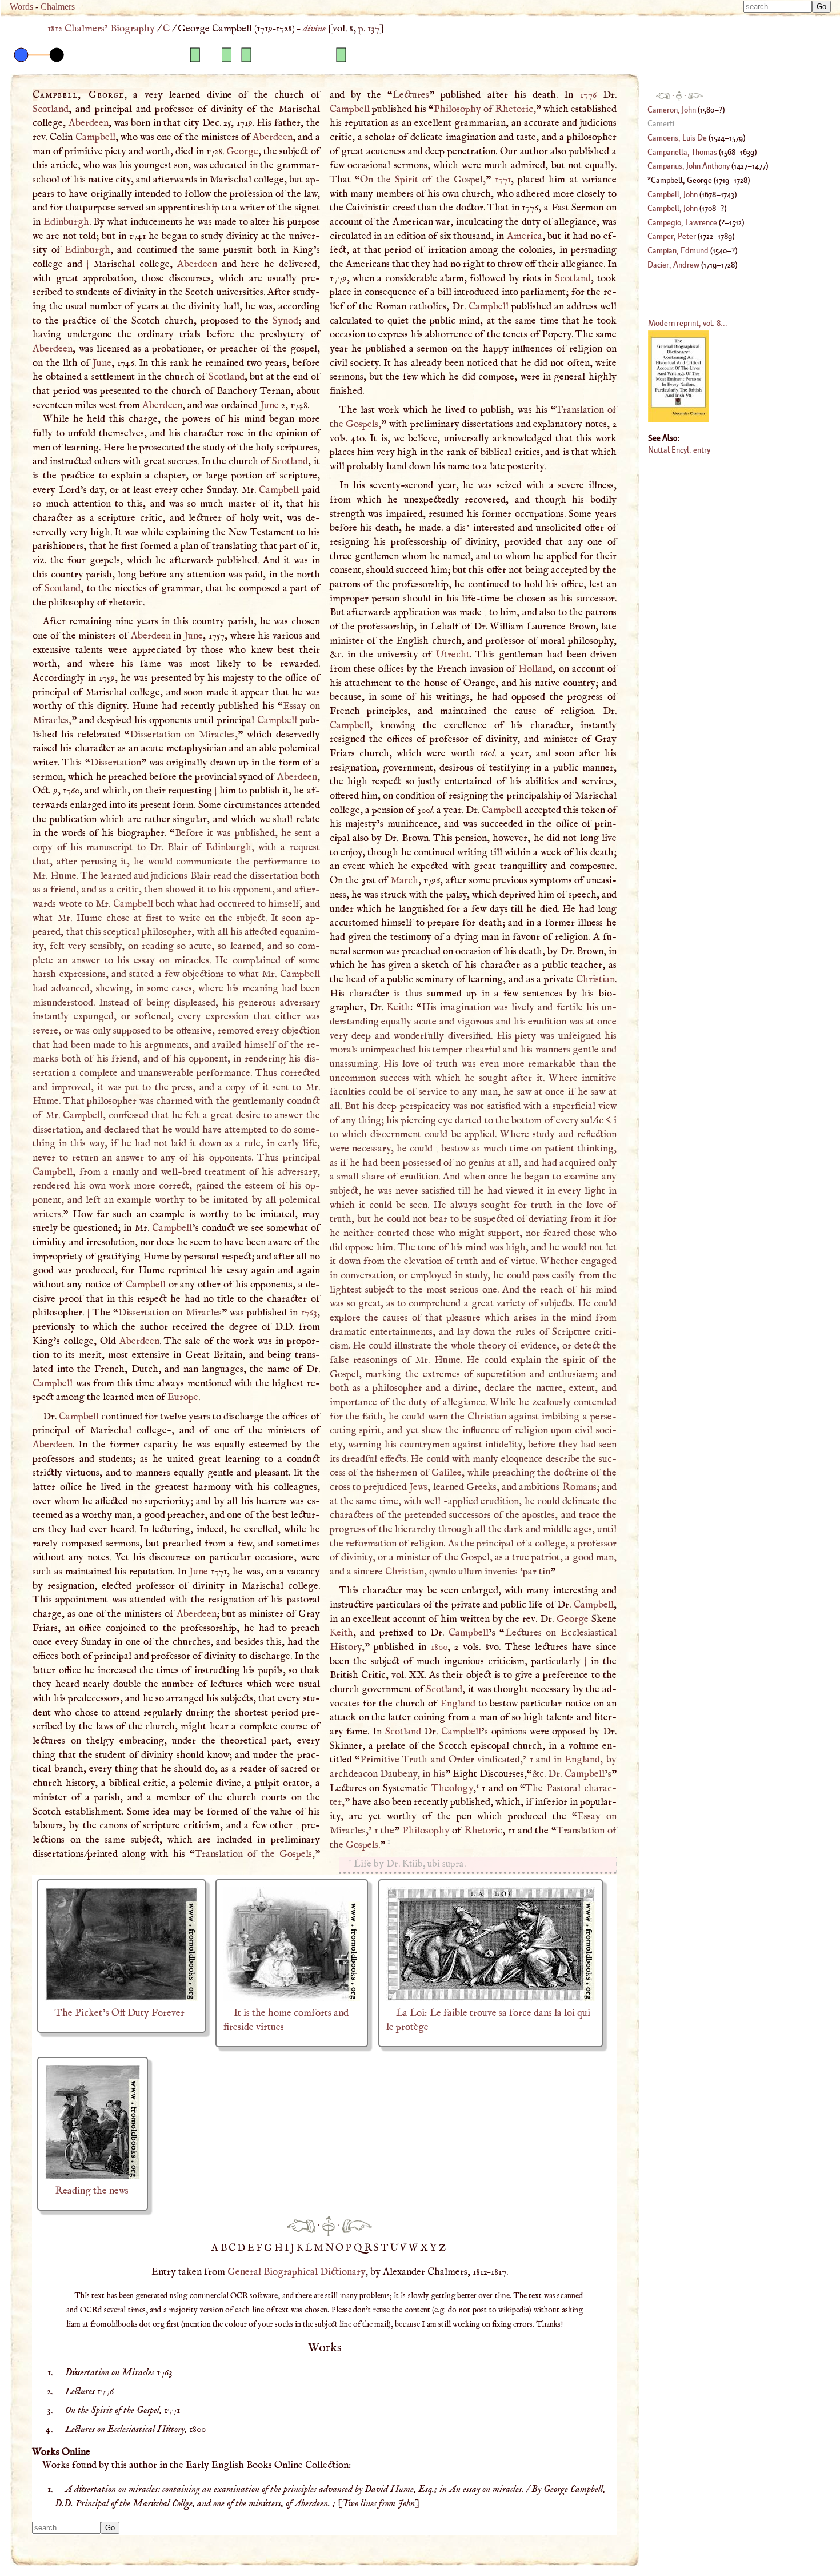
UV (399, 2248)
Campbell (95, 137)
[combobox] (778, 7)
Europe (183, 1397)
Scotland (51, 109)
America (525, 236)
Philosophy (457, 109)
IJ (291, 2248)
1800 (439, 1647)
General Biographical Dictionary (296, 2272)
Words (21, 7)
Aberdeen (89, 123)
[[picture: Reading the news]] (93, 2176)
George (242, 151)
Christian (595, 979)
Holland (535, 669)
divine (314, 29)
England (458, 1704)
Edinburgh (66, 222)
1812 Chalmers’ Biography (101, 29)
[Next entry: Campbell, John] (357, 2226)
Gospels (296, 1854)
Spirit (407, 180)
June (102, 363)
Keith (399, 1007)
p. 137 (369, 29)
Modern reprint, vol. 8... (688, 323)
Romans (579, 1487)
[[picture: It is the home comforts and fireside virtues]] (292, 1999)
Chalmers (58, 7)
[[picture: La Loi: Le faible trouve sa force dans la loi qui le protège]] (491, 1999)
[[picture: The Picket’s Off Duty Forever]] (121, 1999)
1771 (503, 180)
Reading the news (92, 2191)
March (404, 880)
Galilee (447, 1473)
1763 (309, 1313)
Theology (452, 1788)
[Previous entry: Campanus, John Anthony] (301, 2226)
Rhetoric (514, 109)
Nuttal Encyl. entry (679, 450)
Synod (285, 321)
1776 (588, 95)
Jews (418, 1487)
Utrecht (453, 655)
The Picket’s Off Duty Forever (120, 2013)
